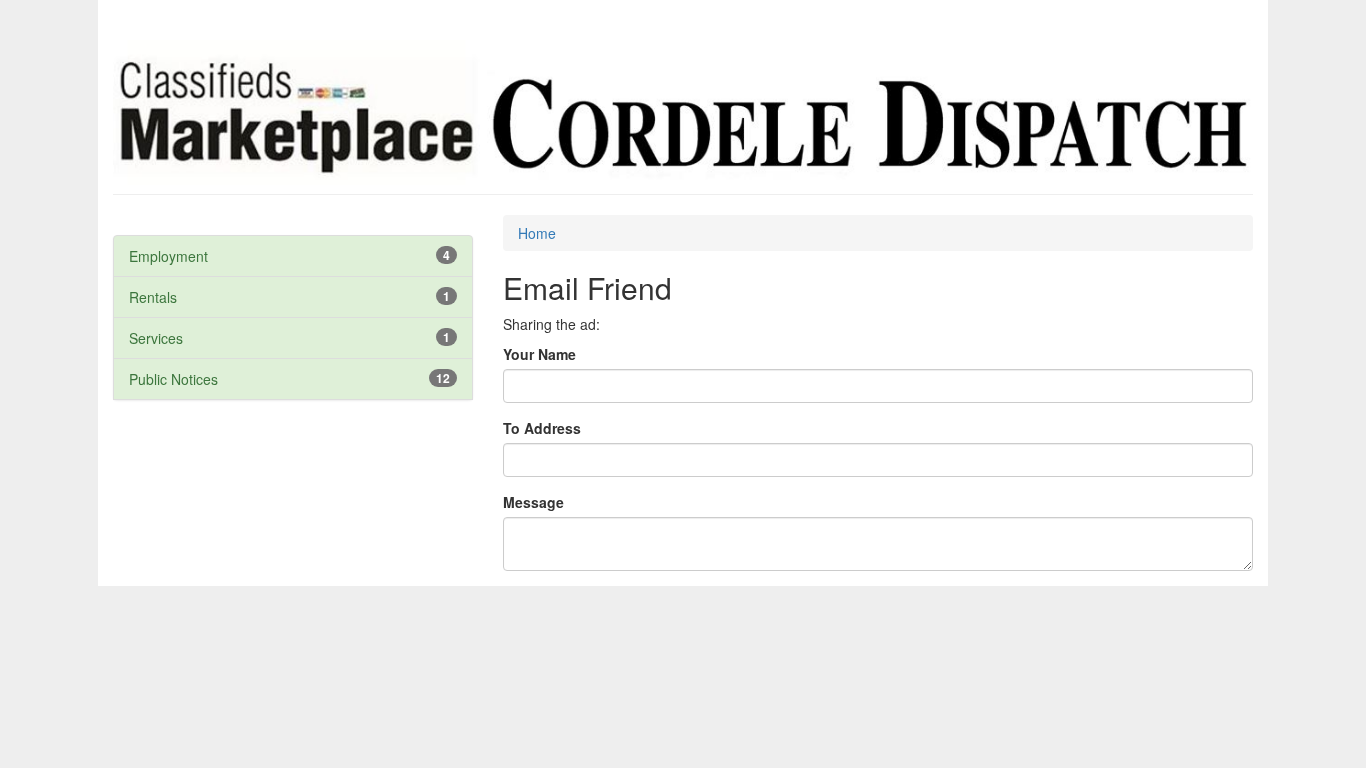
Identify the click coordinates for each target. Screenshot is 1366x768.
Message (533, 502)
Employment (168, 256)
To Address (542, 428)
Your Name (539, 354)
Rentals (153, 297)
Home (537, 233)
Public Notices (173, 379)
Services (156, 338)
